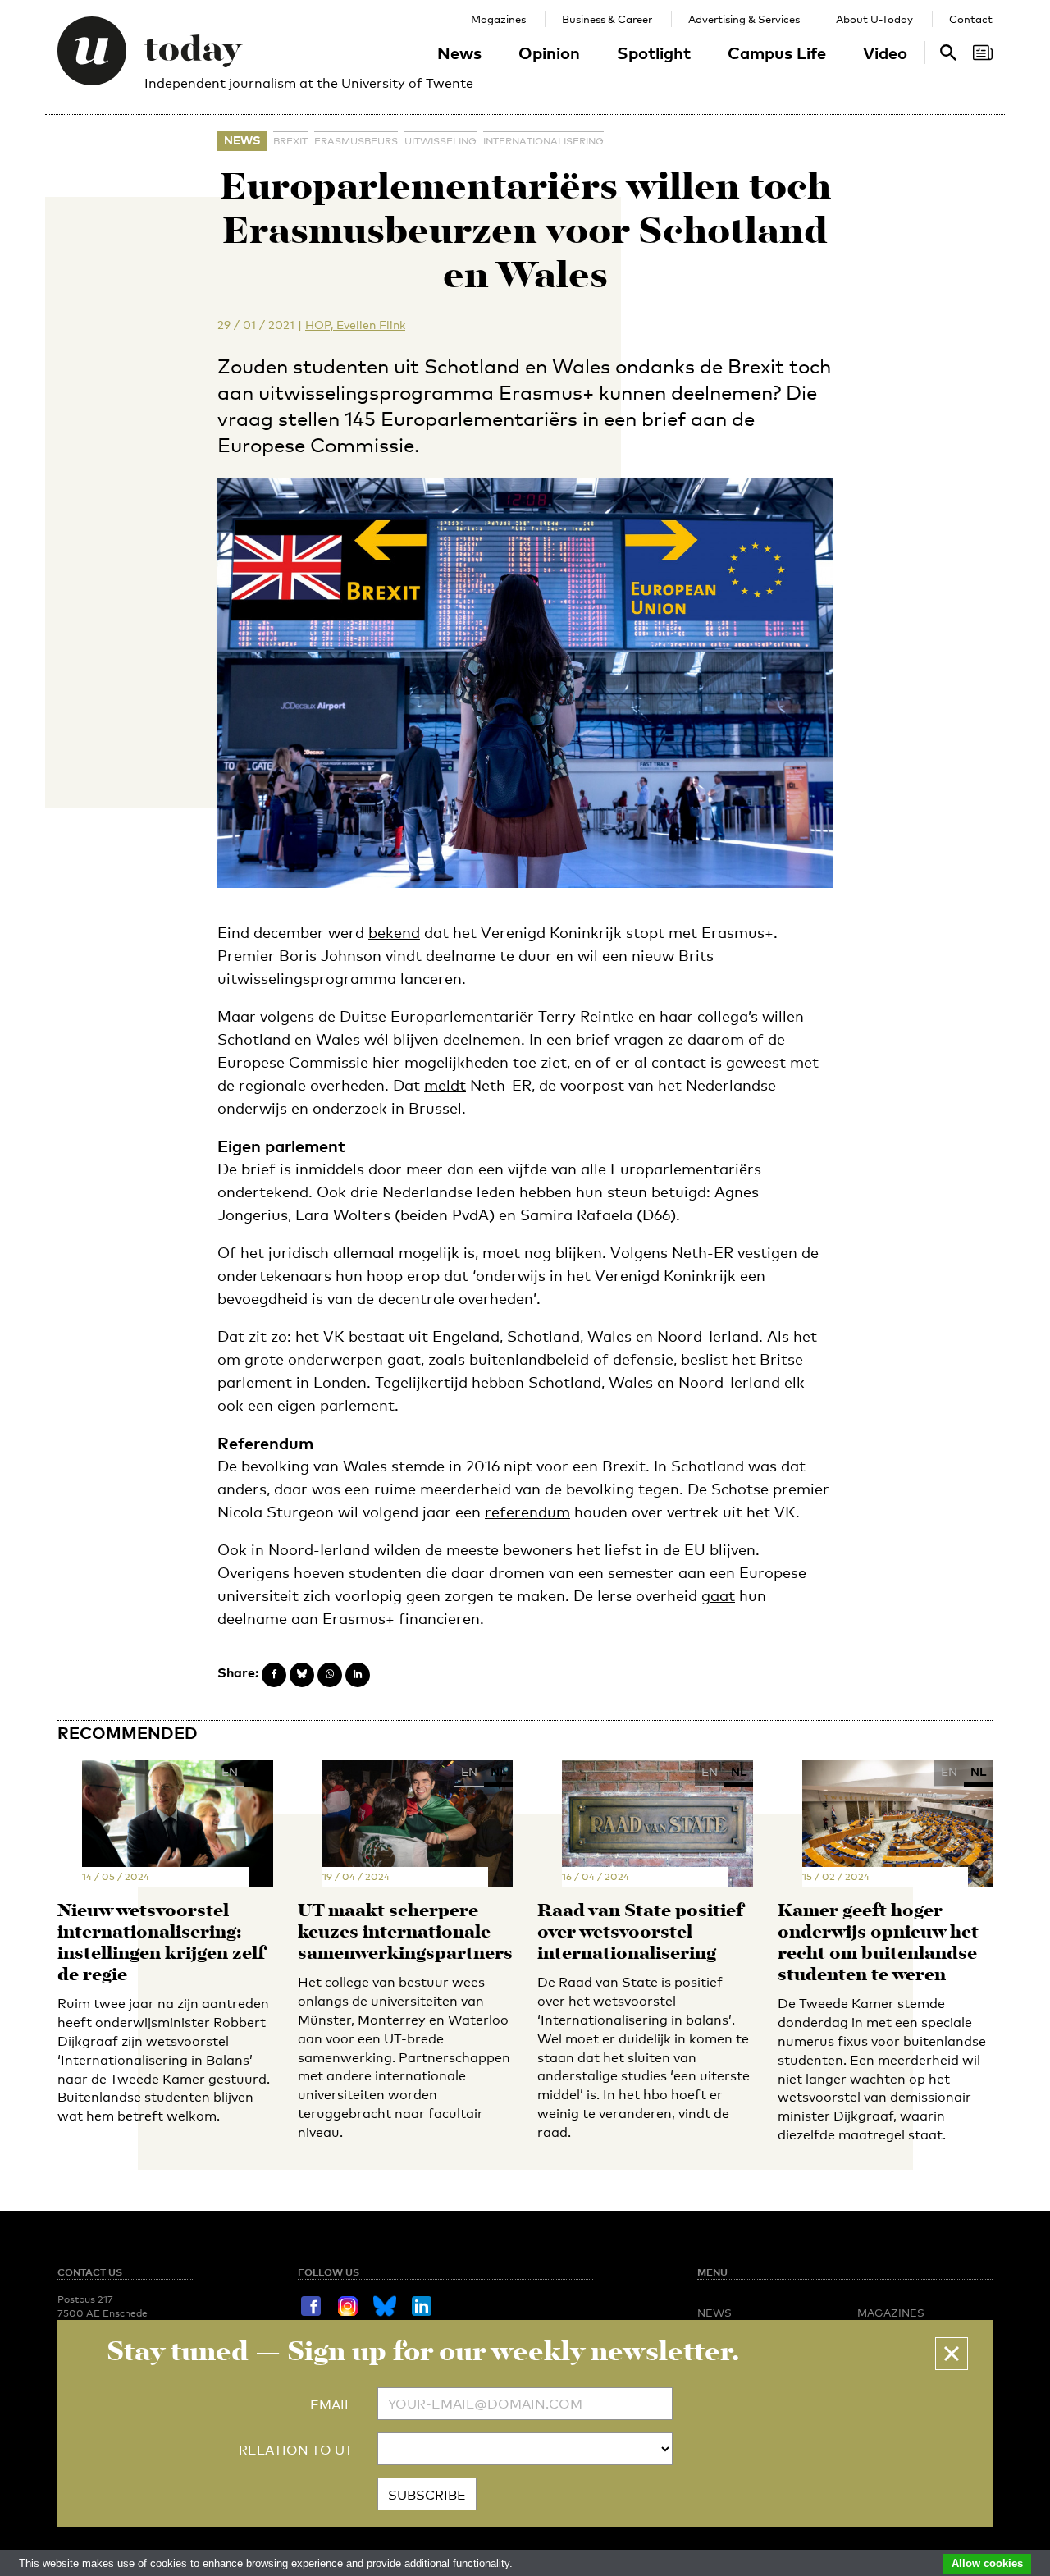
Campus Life (777, 53)
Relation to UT (296, 2450)
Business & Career (607, 19)
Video (885, 53)
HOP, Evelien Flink (355, 325)
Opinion (549, 53)
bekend (394, 932)
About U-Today (874, 19)
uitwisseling (441, 141)
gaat (718, 1595)
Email (331, 2405)
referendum (527, 1512)
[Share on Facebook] (274, 1675)
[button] (952, 2354)
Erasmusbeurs (356, 141)
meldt (445, 1085)
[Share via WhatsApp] (330, 1675)
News (459, 53)
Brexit (290, 141)
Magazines (498, 19)
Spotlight (654, 53)
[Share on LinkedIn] (358, 1675)
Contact (971, 19)
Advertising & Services (744, 19)
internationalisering (543, 141)
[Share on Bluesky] (302, 1675)
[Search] (983, 53)
